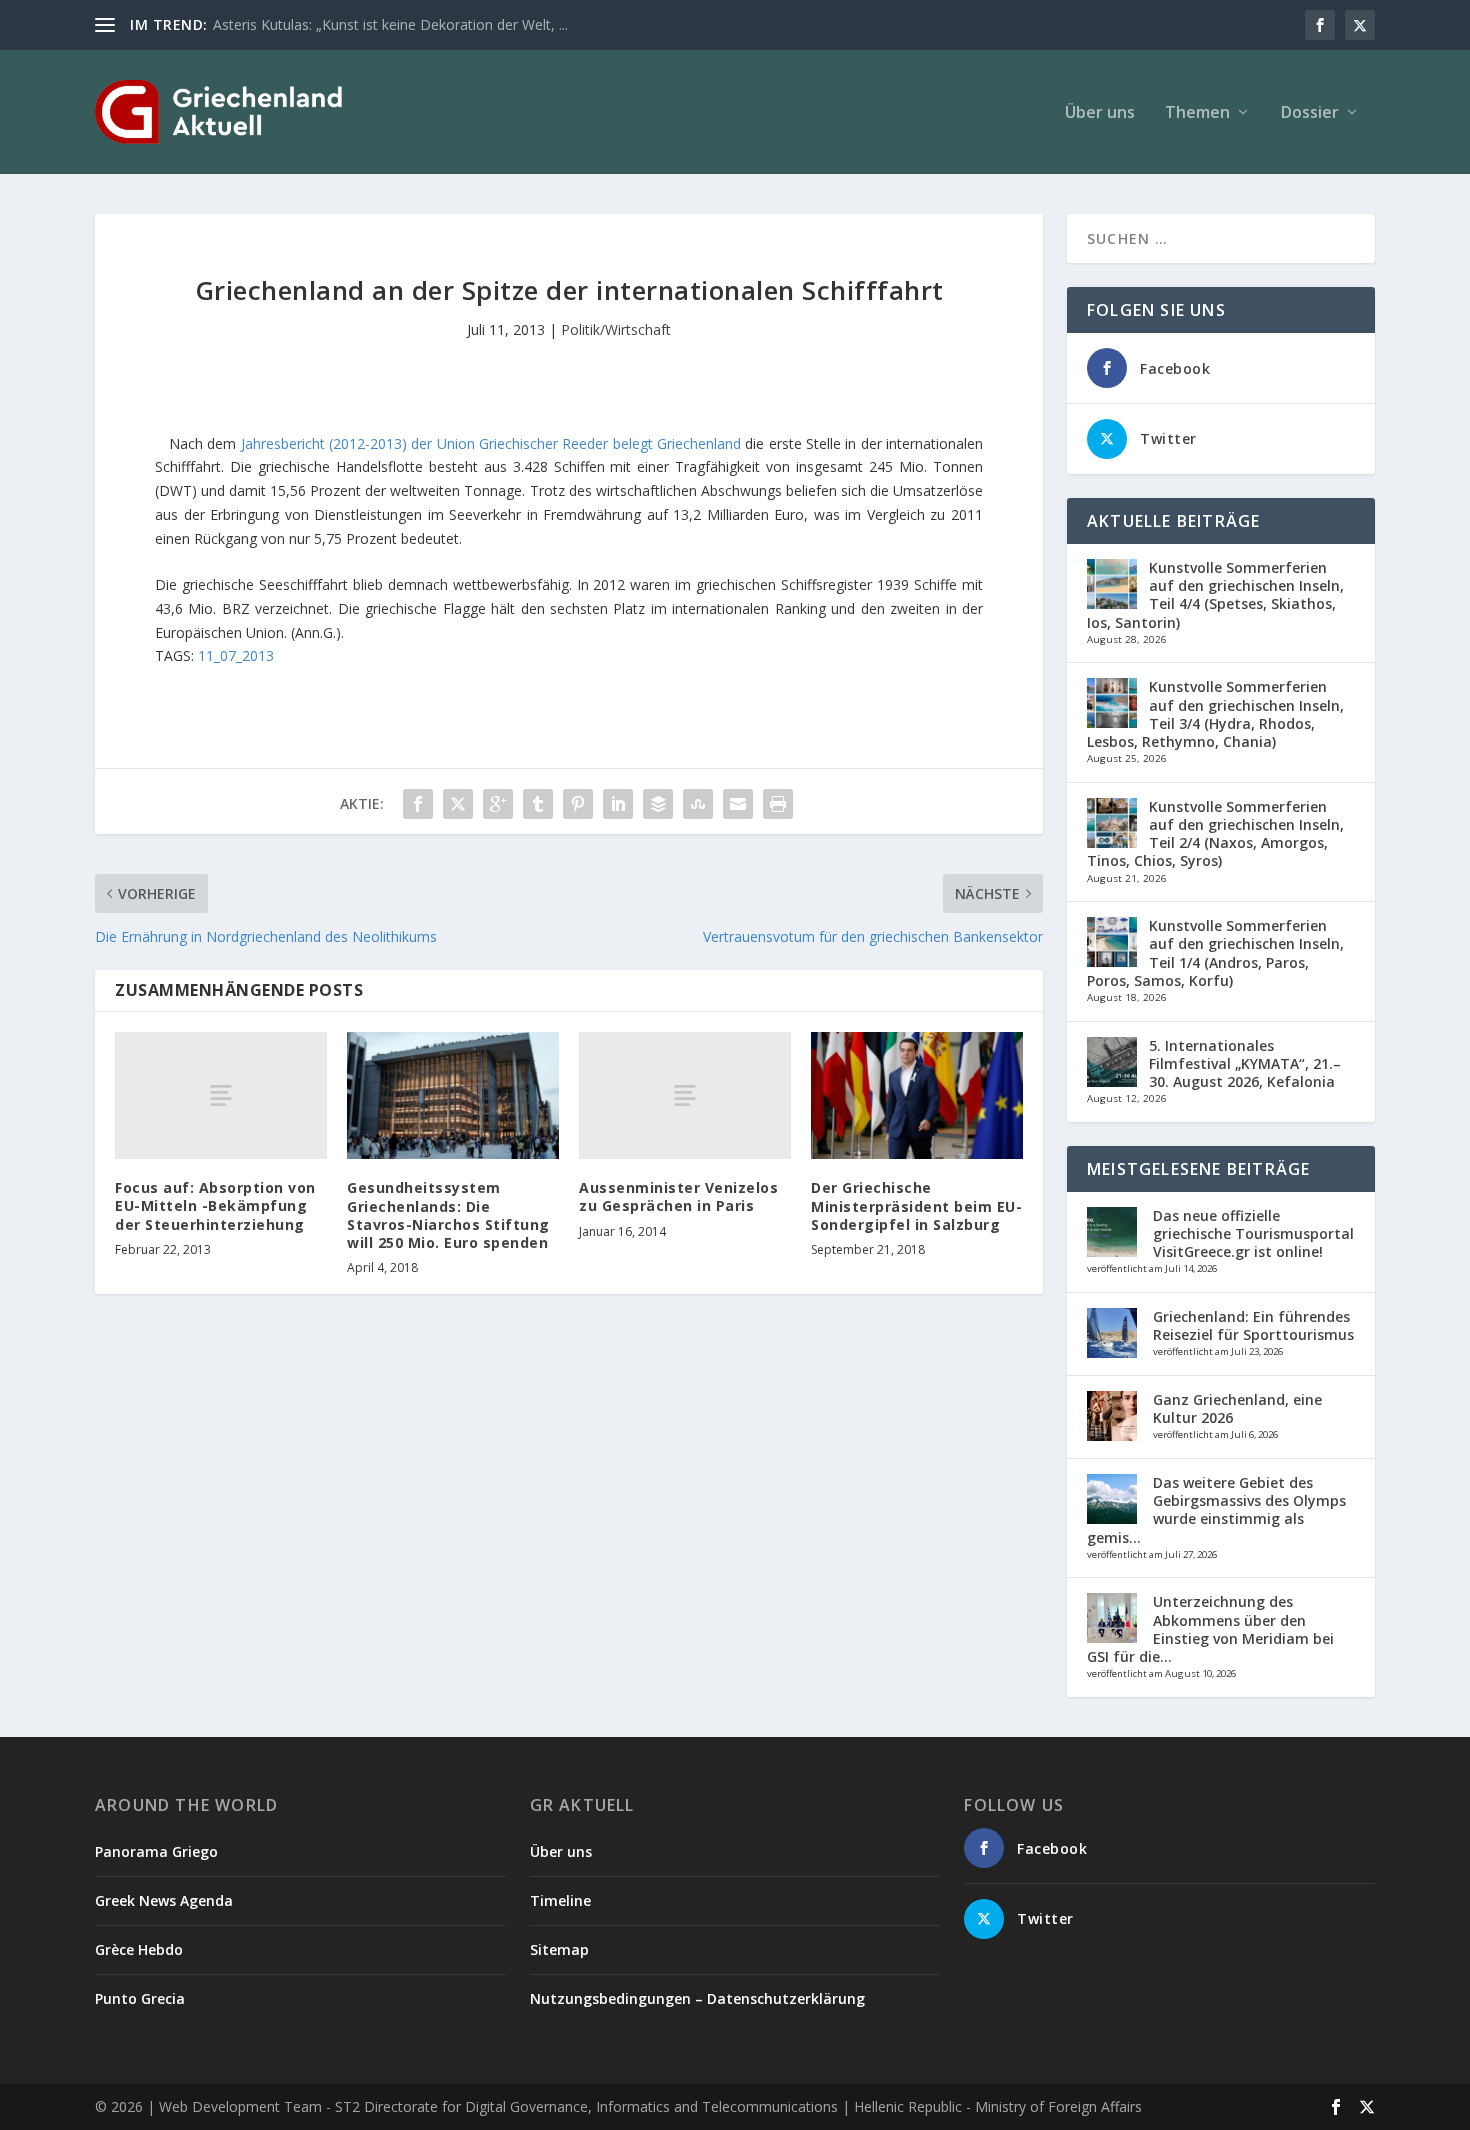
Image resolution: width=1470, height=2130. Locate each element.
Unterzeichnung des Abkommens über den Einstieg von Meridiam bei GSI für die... (1210, 1629)
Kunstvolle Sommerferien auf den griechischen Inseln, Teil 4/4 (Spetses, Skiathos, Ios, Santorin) (1215, 595)
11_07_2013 (236, 655)
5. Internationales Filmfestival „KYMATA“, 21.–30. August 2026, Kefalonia (1245, 1063)
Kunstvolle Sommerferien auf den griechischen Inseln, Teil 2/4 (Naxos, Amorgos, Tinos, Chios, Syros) (1215, 834)
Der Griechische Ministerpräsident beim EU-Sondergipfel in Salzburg (916, 1205)
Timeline (560, 1900)
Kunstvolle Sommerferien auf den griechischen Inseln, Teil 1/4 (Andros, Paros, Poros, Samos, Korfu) (1215, 953)
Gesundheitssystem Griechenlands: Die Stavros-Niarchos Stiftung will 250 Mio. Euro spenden (448, 1215)
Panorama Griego (156, 1851)
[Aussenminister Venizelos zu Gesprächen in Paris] (685, 1095)
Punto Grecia (140, 1998)
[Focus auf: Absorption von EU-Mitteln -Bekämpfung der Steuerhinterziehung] (221, 1095)
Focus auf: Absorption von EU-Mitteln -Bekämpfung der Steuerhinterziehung (215, 1205)
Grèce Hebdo (139, 1949)
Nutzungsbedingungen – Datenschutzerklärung (697, 1998)
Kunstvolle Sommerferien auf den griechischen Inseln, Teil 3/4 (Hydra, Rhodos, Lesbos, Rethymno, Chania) (1215, 714)
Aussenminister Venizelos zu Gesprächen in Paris (678, 1196)
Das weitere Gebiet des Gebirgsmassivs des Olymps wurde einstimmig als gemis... (1216, 1510)
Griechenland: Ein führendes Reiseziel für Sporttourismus (1253, 1325)
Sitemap (559, 1949)
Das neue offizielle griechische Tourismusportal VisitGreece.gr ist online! (1253, 1233)
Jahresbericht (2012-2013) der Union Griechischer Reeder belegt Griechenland (491, 443)
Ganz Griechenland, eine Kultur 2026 (1237, 1408)
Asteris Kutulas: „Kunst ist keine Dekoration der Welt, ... (390, 24)
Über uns (1100, 113)
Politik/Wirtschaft (616, 329)
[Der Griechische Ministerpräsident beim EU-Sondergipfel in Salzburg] (917, 1095)
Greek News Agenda (164, 1900)
